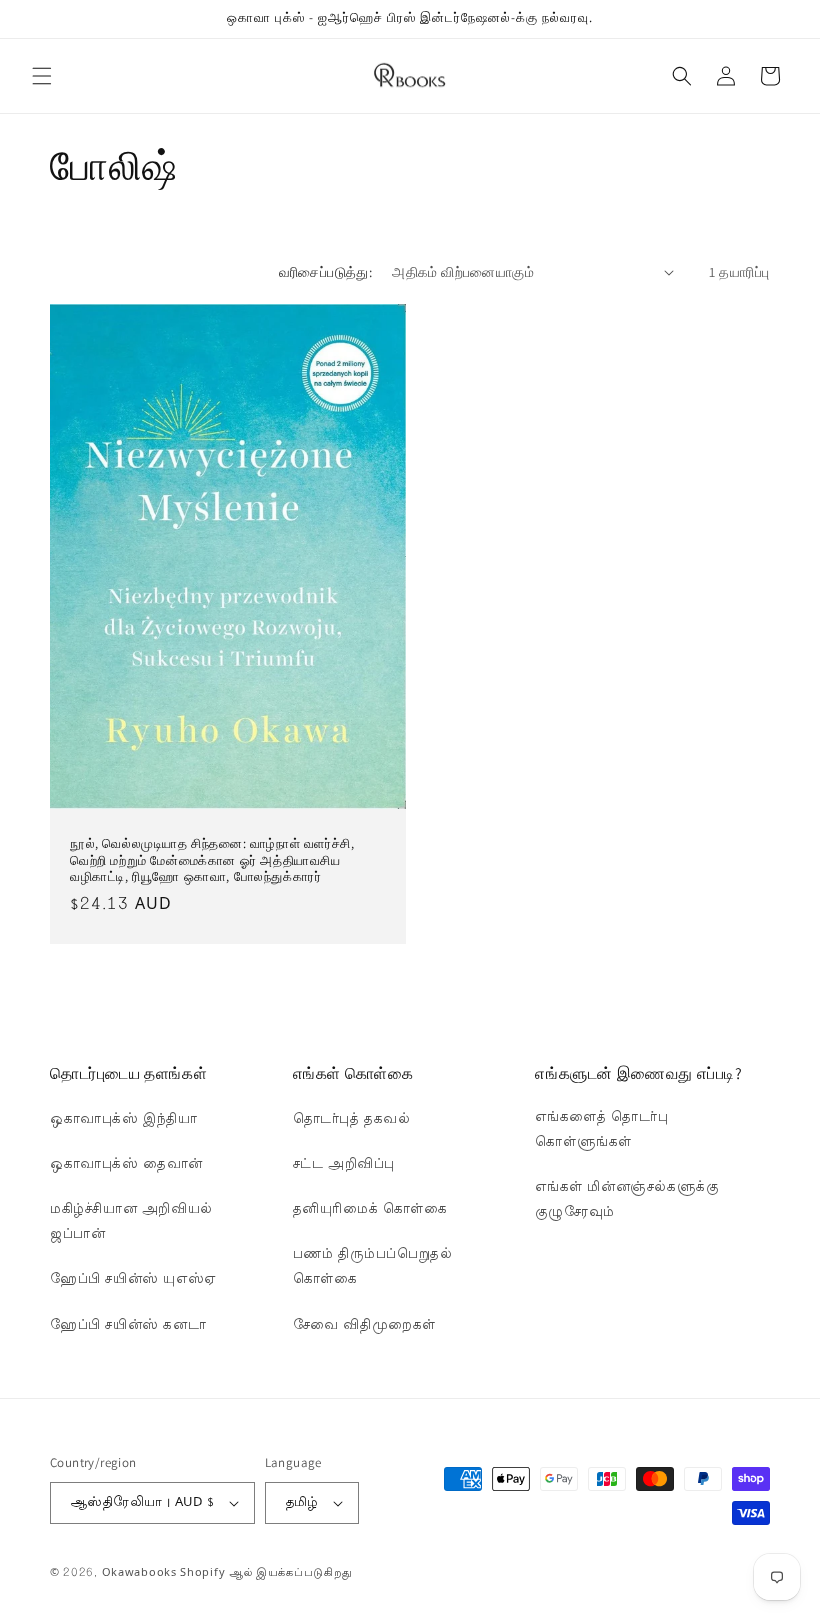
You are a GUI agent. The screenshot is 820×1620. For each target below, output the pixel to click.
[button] (42, 76)
